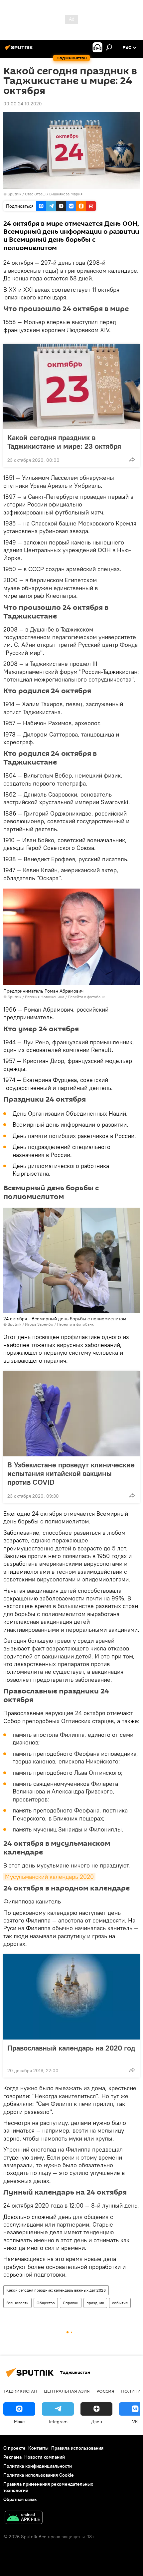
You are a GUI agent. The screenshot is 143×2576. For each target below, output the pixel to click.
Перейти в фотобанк (86, 997)
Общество (46, 2303)
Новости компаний (45, 2457)
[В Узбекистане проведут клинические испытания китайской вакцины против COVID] (71, 1414)
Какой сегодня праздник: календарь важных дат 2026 (56, 2290)
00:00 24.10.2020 (23, 104)
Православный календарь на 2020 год (71, 2048)
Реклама (12, 2457)
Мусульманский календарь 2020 (49, 1877)
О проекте (14, 2448)
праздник (95, 2303)
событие (120, 2303)
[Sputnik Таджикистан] (20, 50)
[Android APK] (24, 2518)
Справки (71, 2303)
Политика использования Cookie (39, 2475)
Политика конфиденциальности (38, 2466)
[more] (132, 459)
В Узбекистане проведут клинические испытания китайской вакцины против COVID (71, 1473)
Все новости (17, 2303)
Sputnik (15, 194)
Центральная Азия (67, 2391)
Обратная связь (20, 2499)
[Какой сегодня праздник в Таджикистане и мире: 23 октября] (71, 386)
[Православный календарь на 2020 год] (71, 1997)
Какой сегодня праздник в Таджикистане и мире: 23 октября (64, 442)
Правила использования (77, 2448)
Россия (105, 2391)
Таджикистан (20, 2391)
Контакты (38, 2448)
